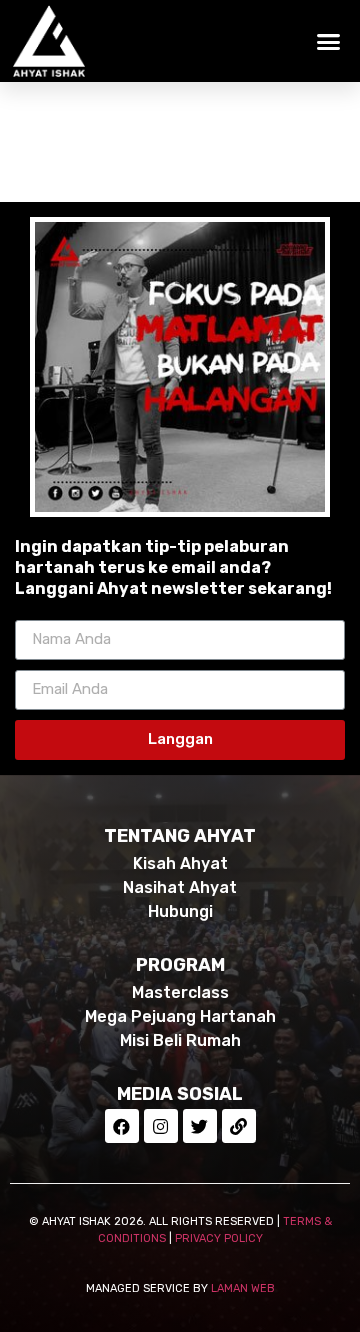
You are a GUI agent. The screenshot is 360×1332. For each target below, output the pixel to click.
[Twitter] (200, 1126)
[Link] (239, 1126)
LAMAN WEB (243, 1288)
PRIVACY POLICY (219, 1238)
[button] (329, 41)
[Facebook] (122, 1126)
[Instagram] (161, 1126)
